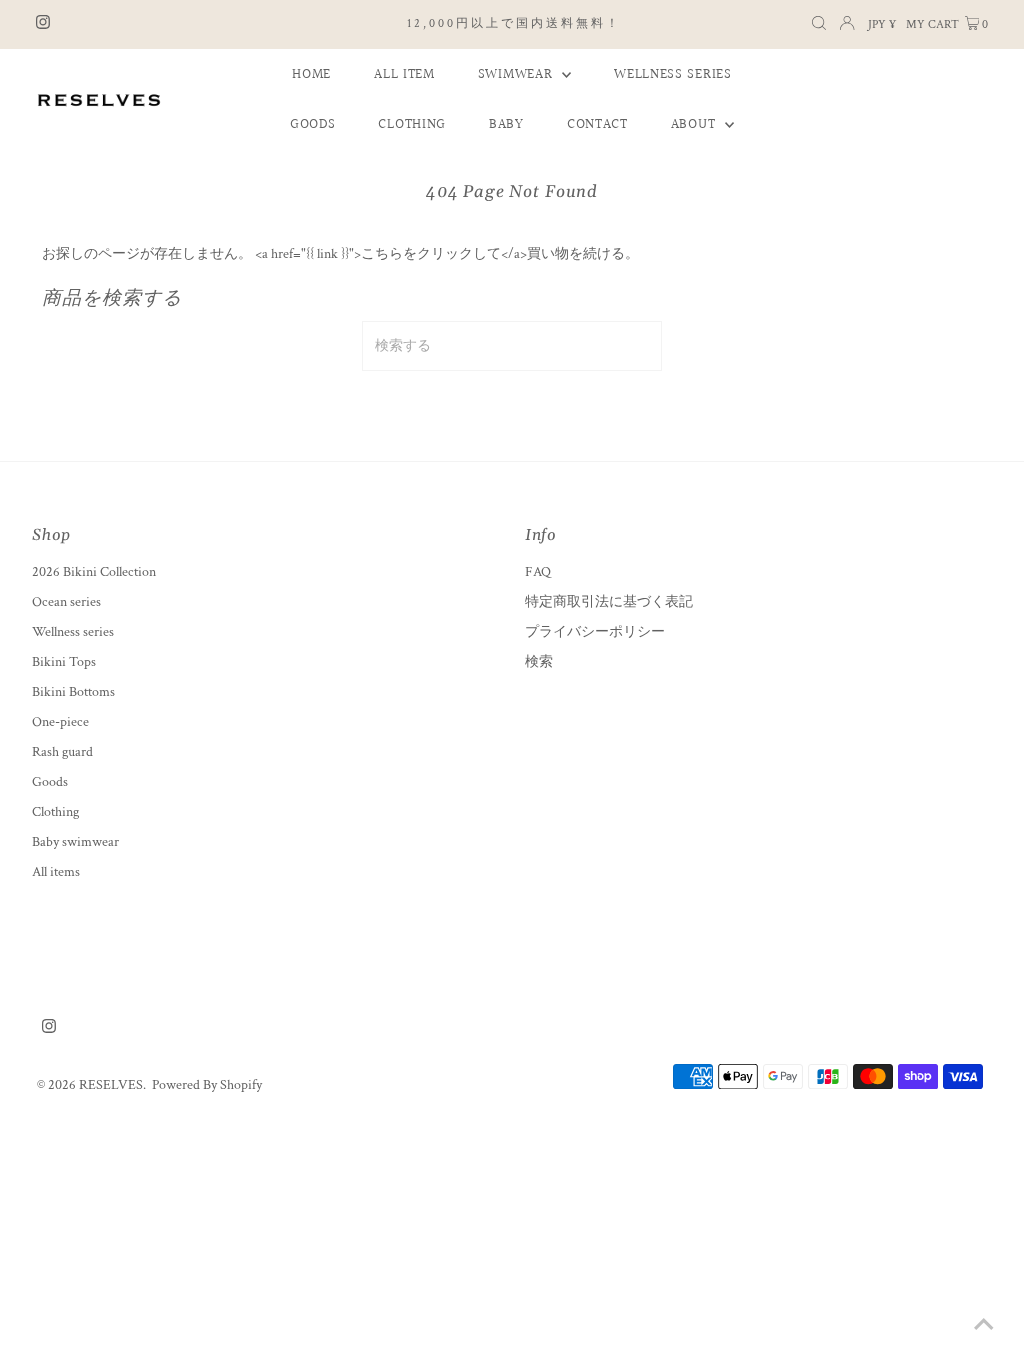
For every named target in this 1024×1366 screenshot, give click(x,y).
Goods (50, 782)
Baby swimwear (75, 842)
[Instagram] (43, 25)
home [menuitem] (311, 75)
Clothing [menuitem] (412, 125)
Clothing (55, 812)
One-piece (60, 722)
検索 (539, 662)
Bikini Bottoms (73, 692)
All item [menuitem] (404, 75)
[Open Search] (819, 25)
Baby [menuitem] (506, 125)
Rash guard (62, 752)
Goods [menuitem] (313, 125)
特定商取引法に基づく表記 (609, 602)
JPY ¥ (882, 24)
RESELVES (111, 1085)
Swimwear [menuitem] (517, 75)
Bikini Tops (64, 662)
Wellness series (73, 632)
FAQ (538, 572)
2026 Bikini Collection (94, 572)
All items (56, 872)
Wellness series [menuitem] (673, 75)
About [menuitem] (695, 125)
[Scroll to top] (984, 1326)
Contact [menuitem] (597, 125)
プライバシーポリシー (595, 632)
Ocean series (66, 602)
